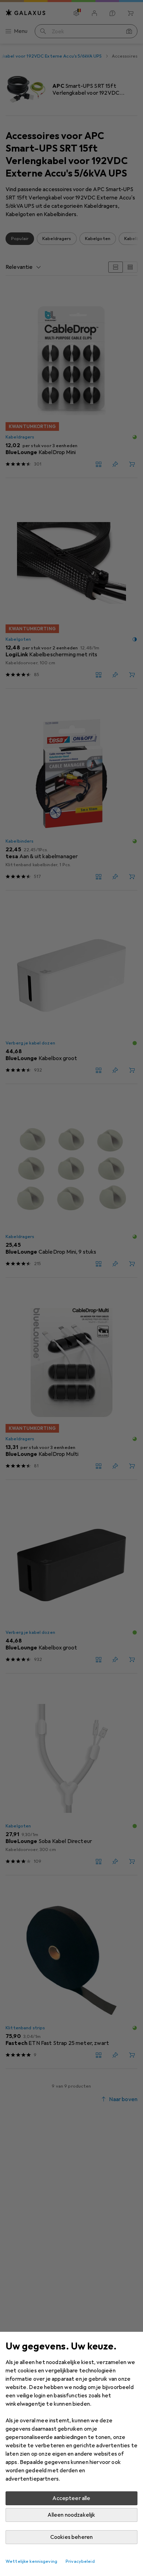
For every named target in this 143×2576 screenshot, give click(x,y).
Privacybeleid (80, 2561)
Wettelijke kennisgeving (31, 2561)
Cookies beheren (71, 2537)
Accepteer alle (71, 2498)
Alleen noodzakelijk (71, 2515)
